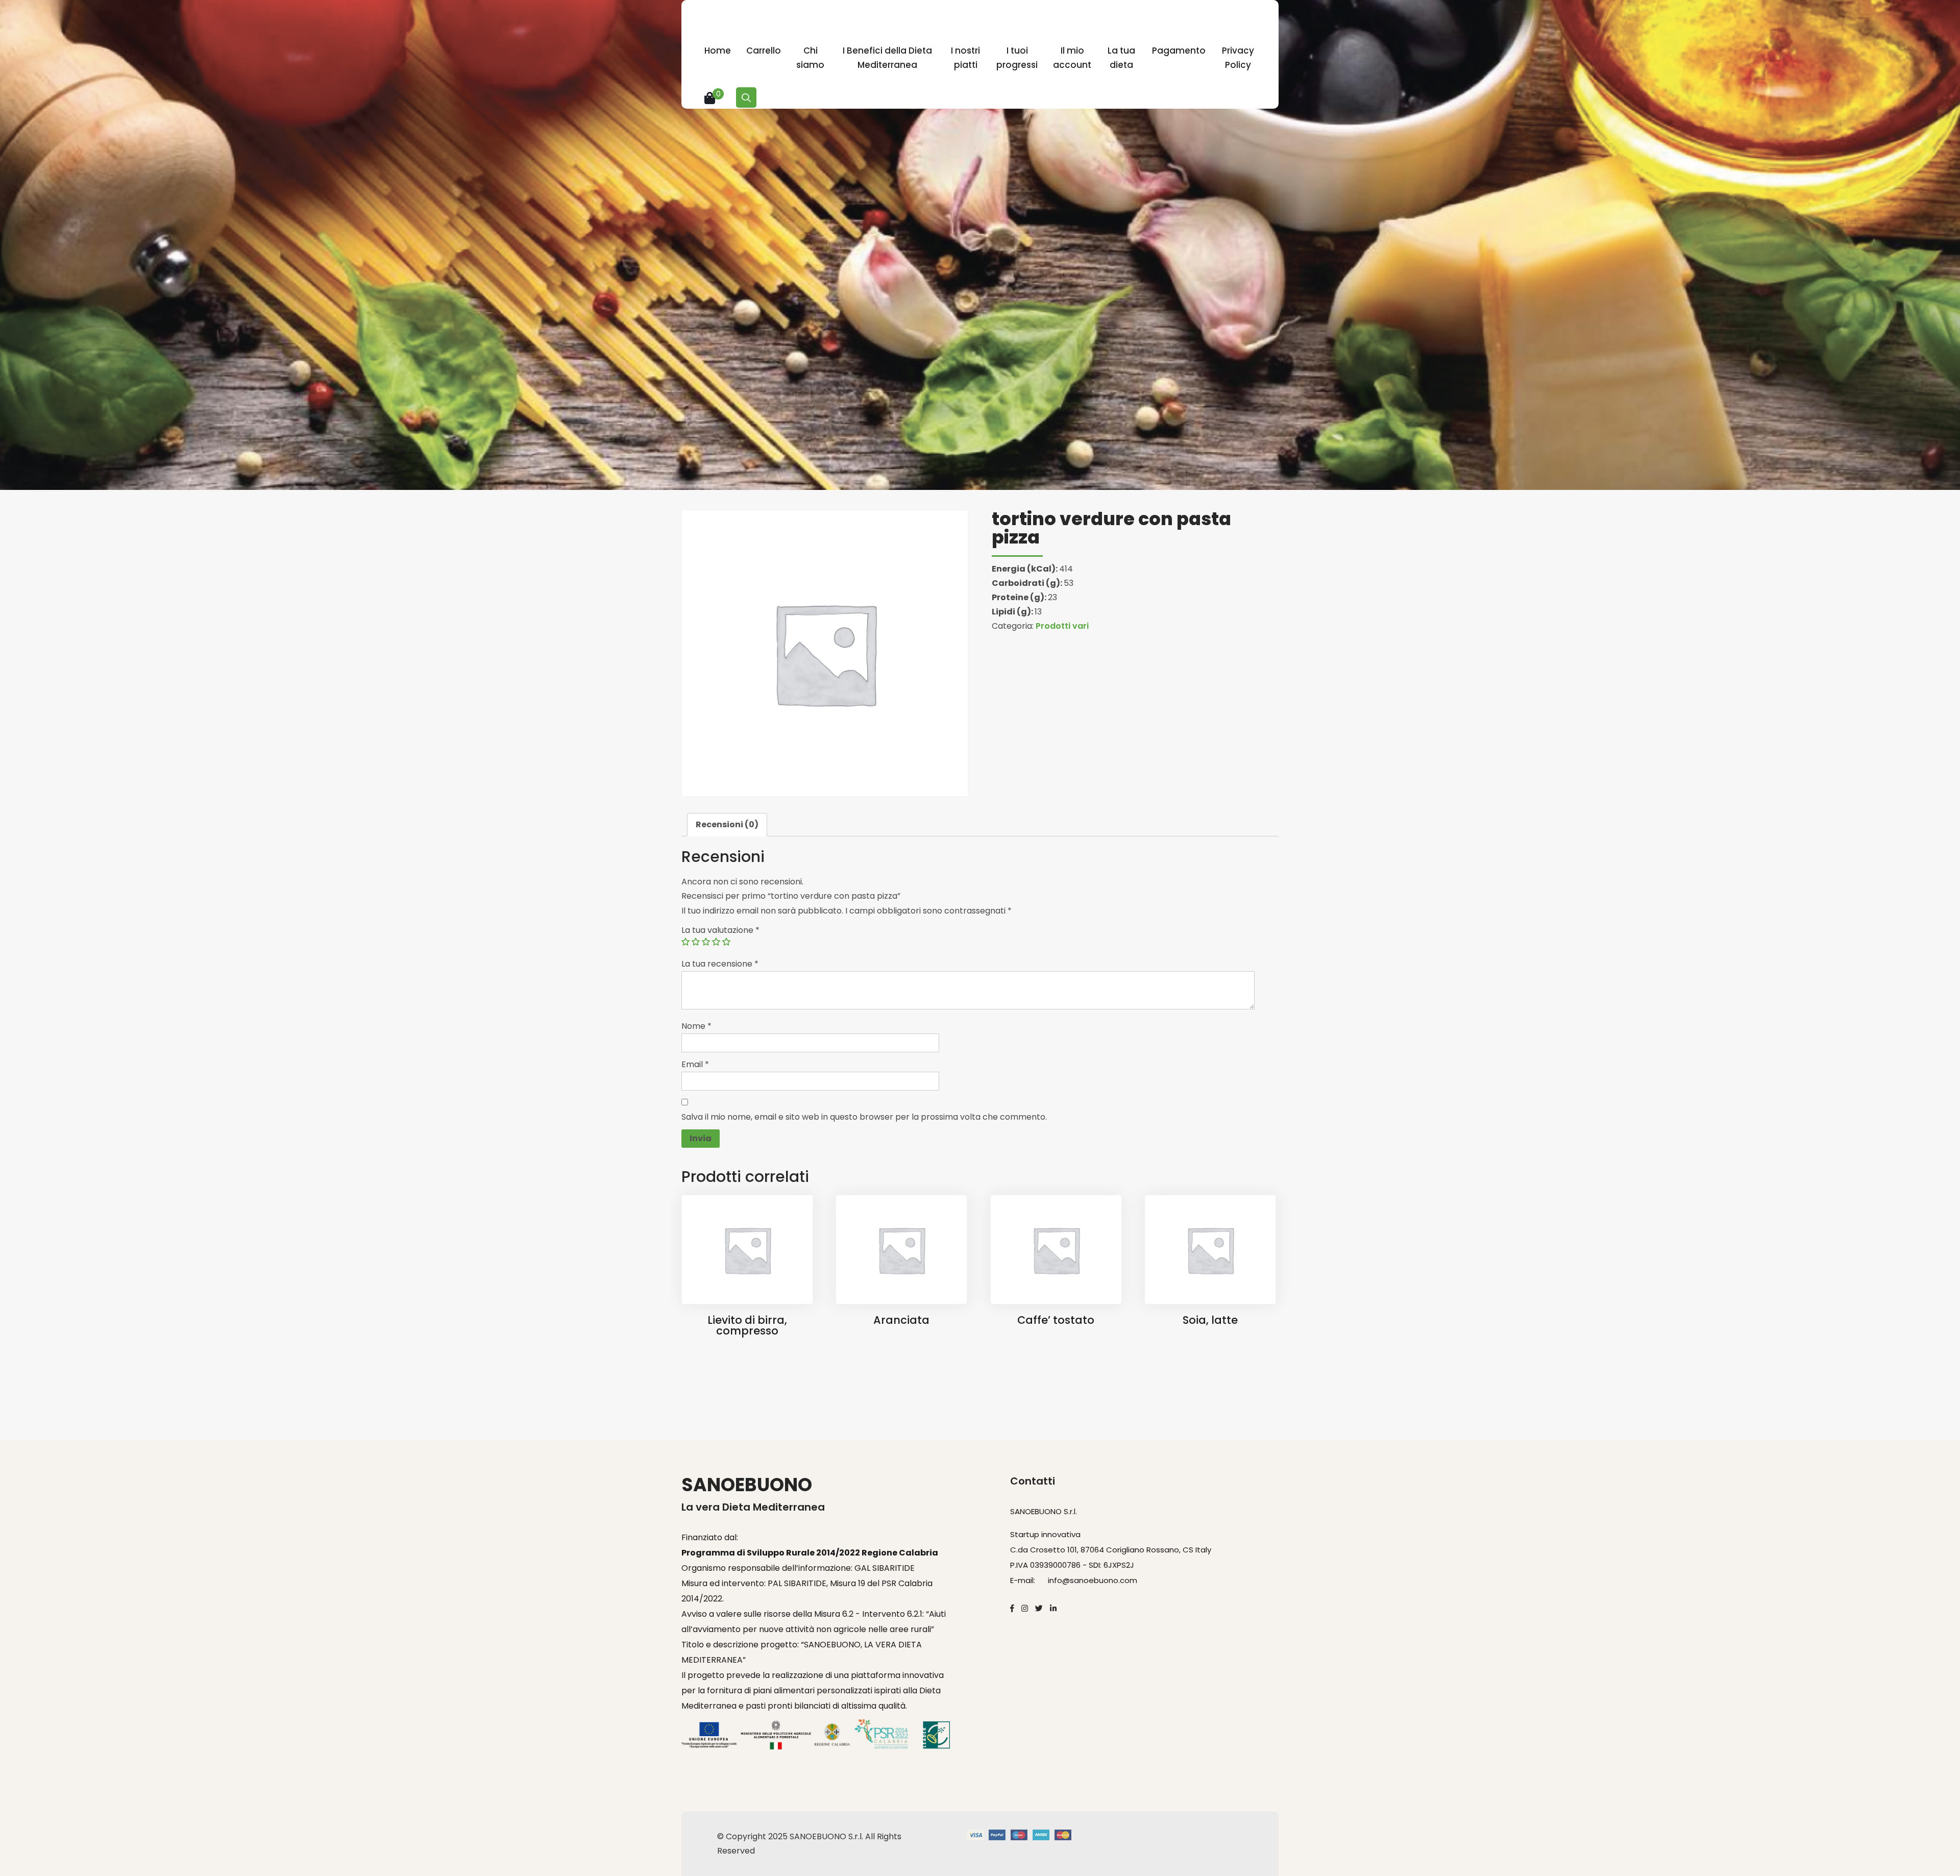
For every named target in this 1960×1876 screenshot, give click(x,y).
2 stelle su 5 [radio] (696, 942)
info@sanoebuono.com (1093, 1580)
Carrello (764, 51)
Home (718, 51)
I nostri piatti (965, 58)
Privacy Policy (1238, 58)
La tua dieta (1121, 58)
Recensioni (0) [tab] (727, 824)
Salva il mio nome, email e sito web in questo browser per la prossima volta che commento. (864, 1117)
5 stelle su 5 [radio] (726, 942)
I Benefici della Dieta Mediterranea (887, 58)
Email (695, 1064)
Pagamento (1179, 51)
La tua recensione (720, 964)
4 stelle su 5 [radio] (716, 942)
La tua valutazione (720, 930)
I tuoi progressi (1017, 58)
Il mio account (1072, 58)
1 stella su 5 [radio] (685, 942)
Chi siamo (810, 58)
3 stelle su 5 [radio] (706, 942)
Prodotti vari (1062, 626)
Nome (696, 1026)
